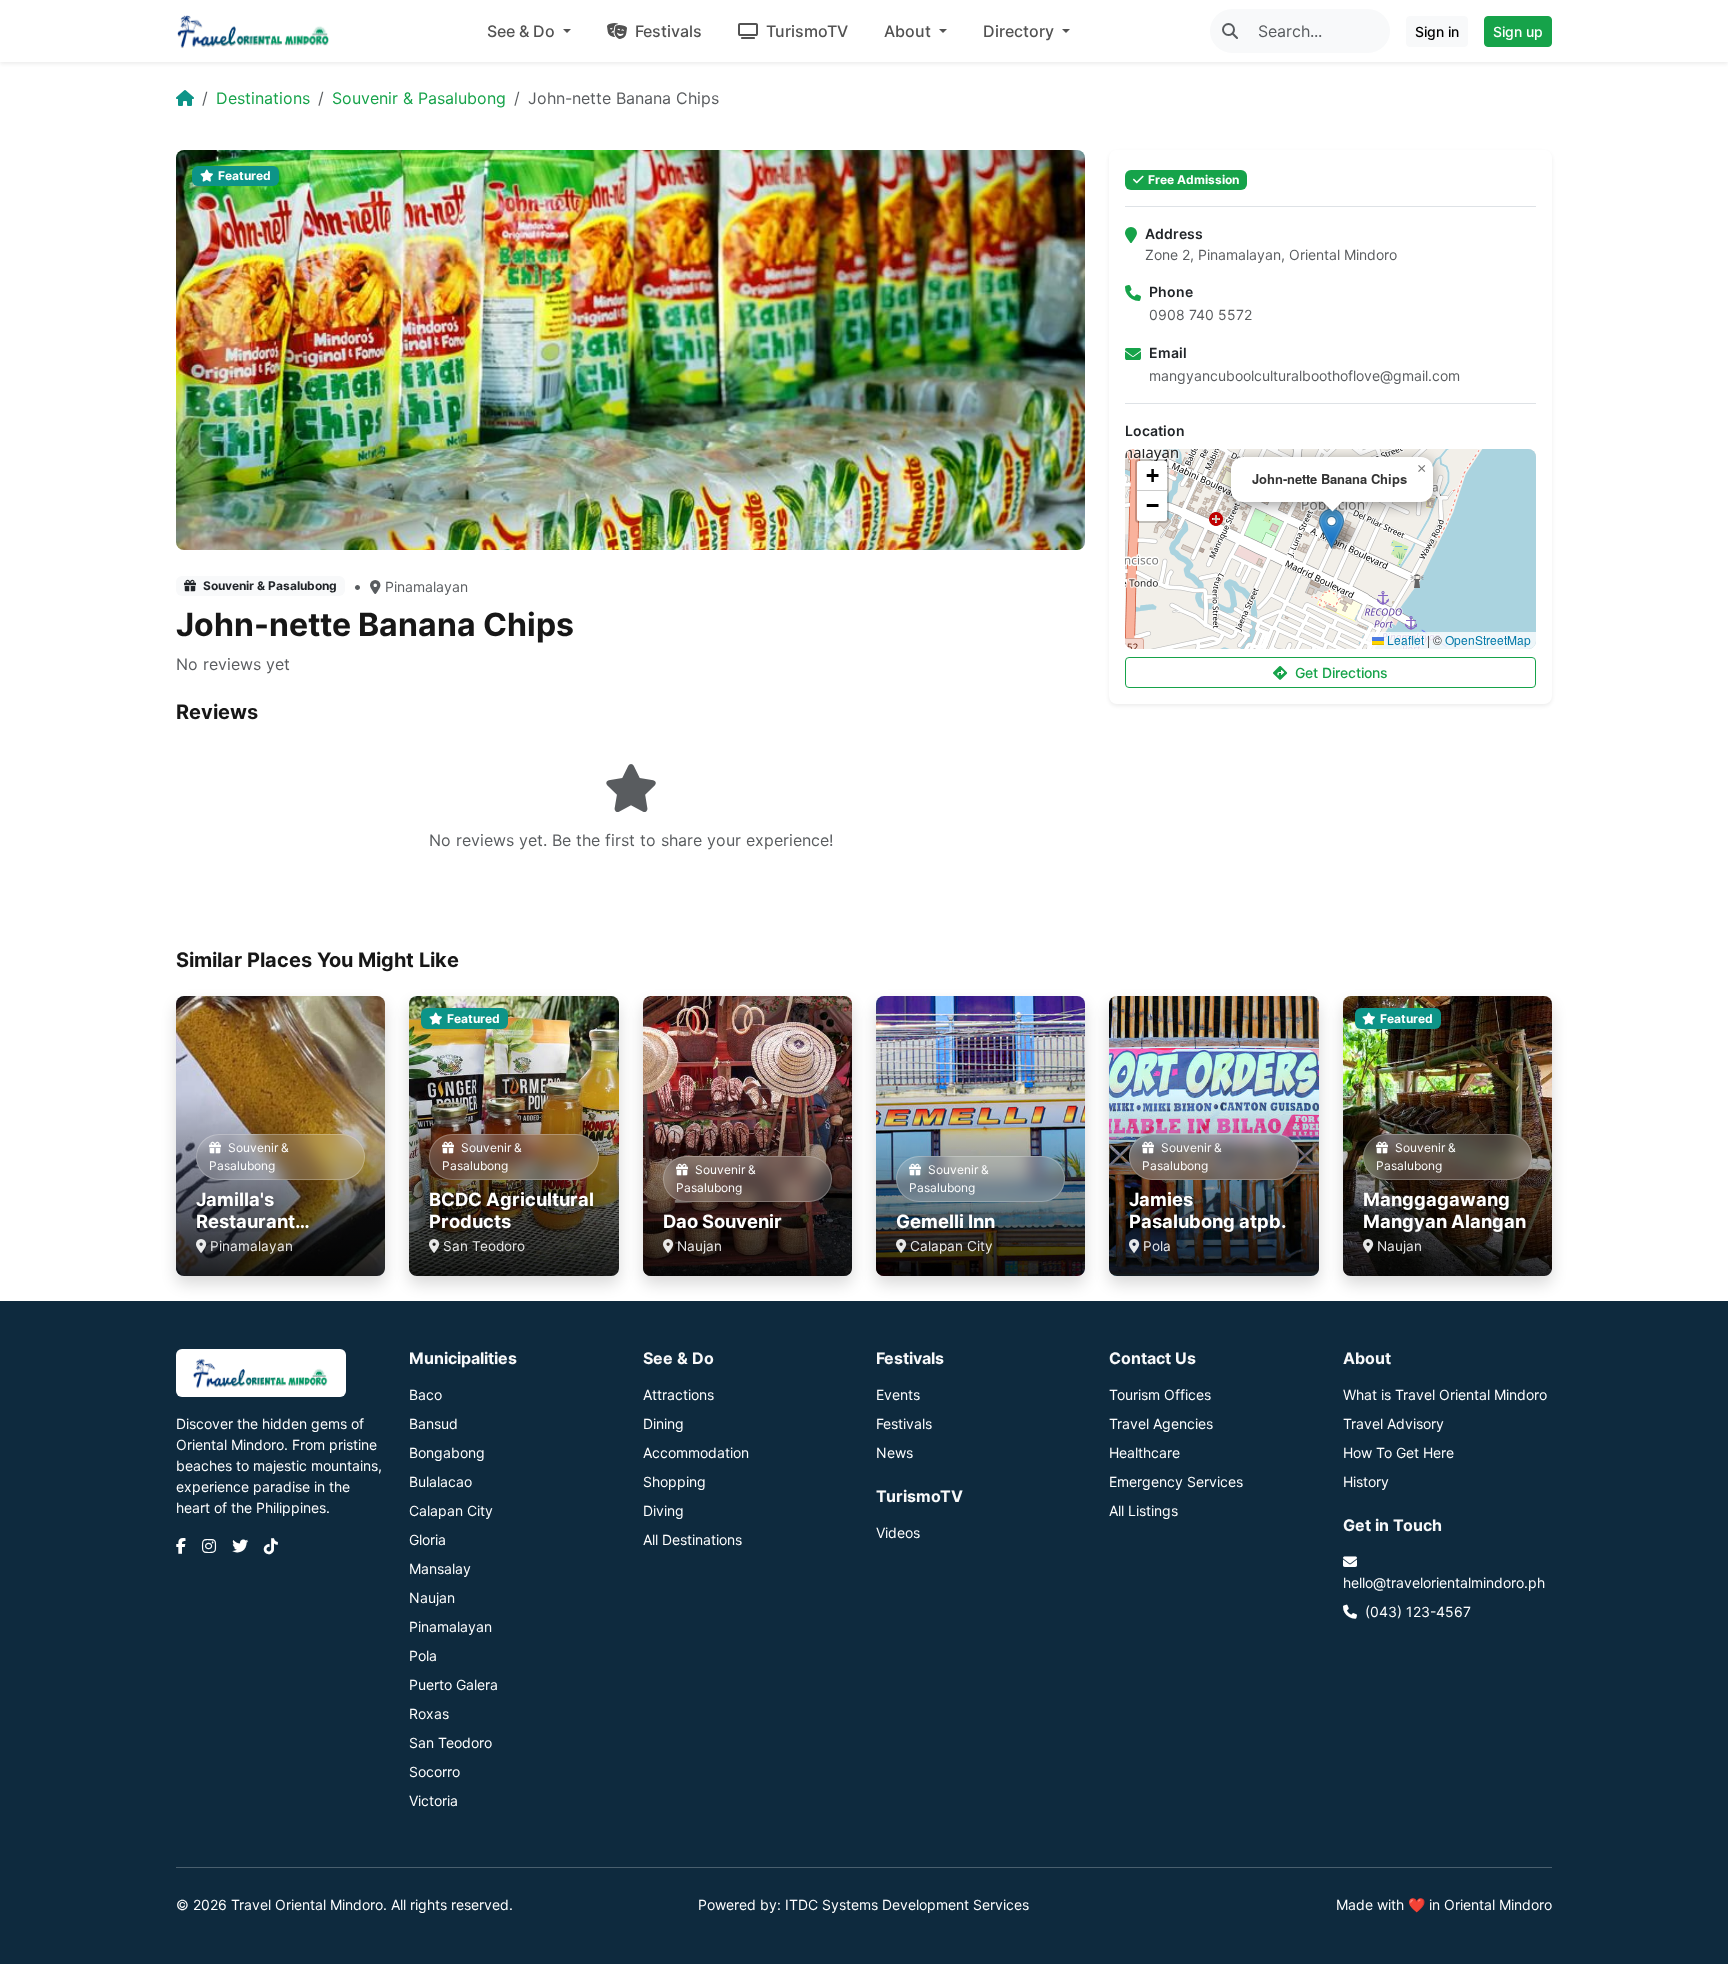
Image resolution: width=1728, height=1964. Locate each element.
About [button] (909, 31)
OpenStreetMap (1488, 639)
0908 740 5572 (1200, 314)
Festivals (666, 31)
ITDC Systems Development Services (907, 1904)
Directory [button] (1020, 31)
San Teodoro (450, 1742)
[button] (1331, 528)
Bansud (433, 1423)
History (1366, 1481)
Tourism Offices (1160, 1394)
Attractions (678, 1394)
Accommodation (696, 1452)
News (894, 1452)
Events (898, 1394)
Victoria (433, 1800)
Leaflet (1404, 639)
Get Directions (1341, 672)
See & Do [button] (523, 31)
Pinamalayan (426, 586)
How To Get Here (1398, 1452)
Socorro (434, 1771)
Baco (425, 1394)
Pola (423, 1655)
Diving (663, 1510)
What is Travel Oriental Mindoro (1445, 1394)
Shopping (674, 1481)
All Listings (1143, 1510)
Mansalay (440, 1568)
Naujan (432, 1597)
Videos (898, 1532)
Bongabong (447, 1452)
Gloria (427, 1539)
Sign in (1437, 31)
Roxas (429, 1713)
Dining (663, 1423)
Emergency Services (1176, 1481)
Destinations (263, 98)
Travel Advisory (1393, 1423)
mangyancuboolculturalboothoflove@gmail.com (1304, 375)
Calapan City (451, 1510)
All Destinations (692, 1539)
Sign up (1518, 31)
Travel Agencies (1161, 1423)
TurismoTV (805, 31)
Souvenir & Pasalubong (419, 98)
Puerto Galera (453, 1684)
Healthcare (1144, 1452)
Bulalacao (440, 1481)
